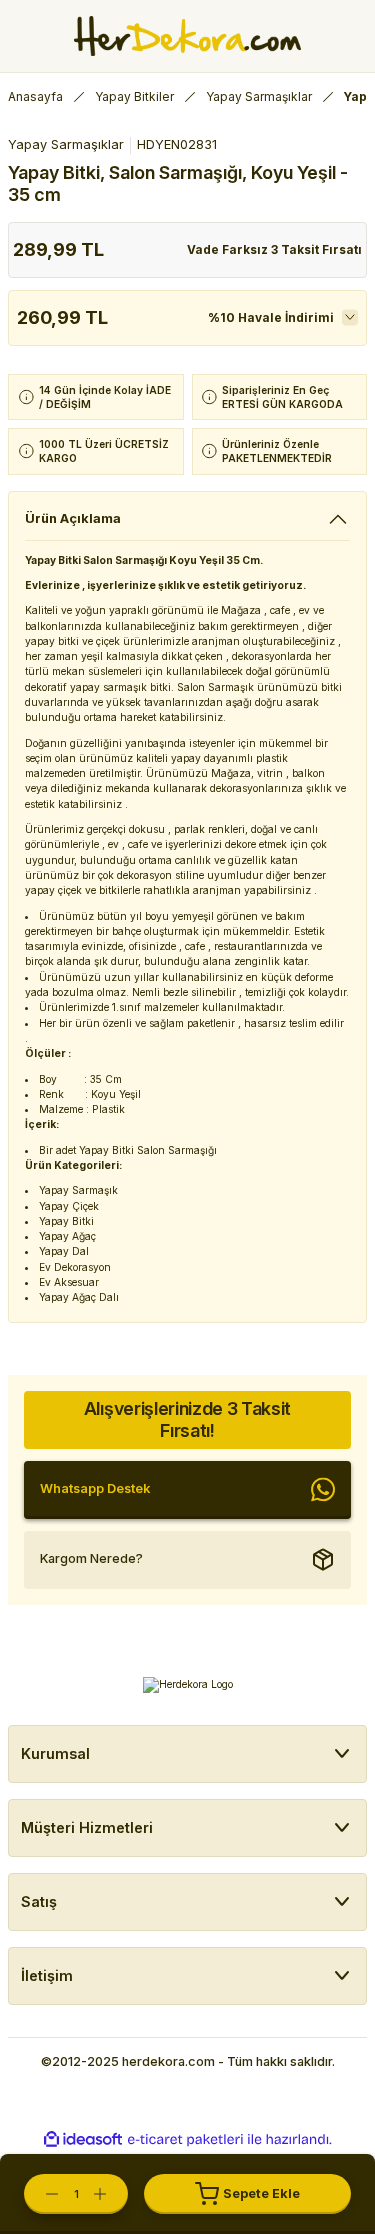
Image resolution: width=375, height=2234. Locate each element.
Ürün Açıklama (73, 518)
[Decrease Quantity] (42, 2194)
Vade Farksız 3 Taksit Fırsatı (274, 249)
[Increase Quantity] (110, 2194)
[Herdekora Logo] (187, 36)
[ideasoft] (83, 2140)
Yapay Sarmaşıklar (66, 144)
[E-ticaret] (185, 2139)
